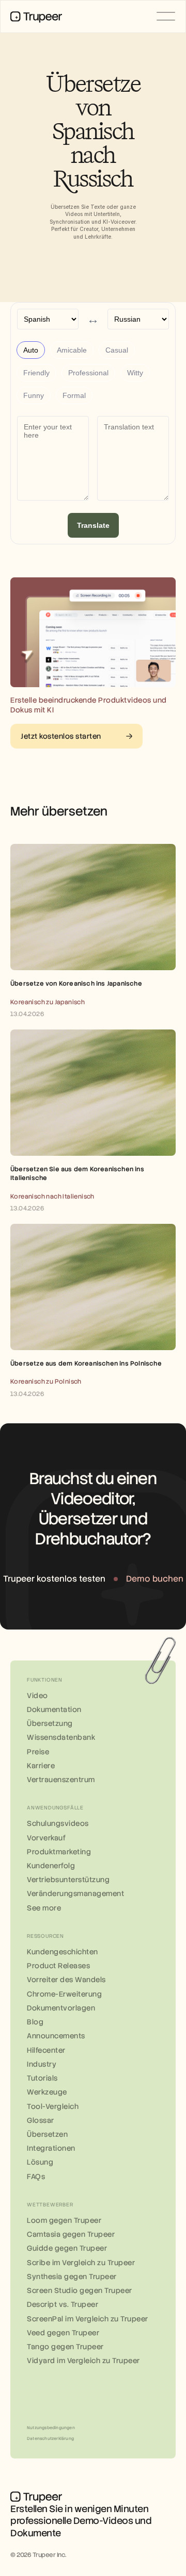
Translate (93, 525)
